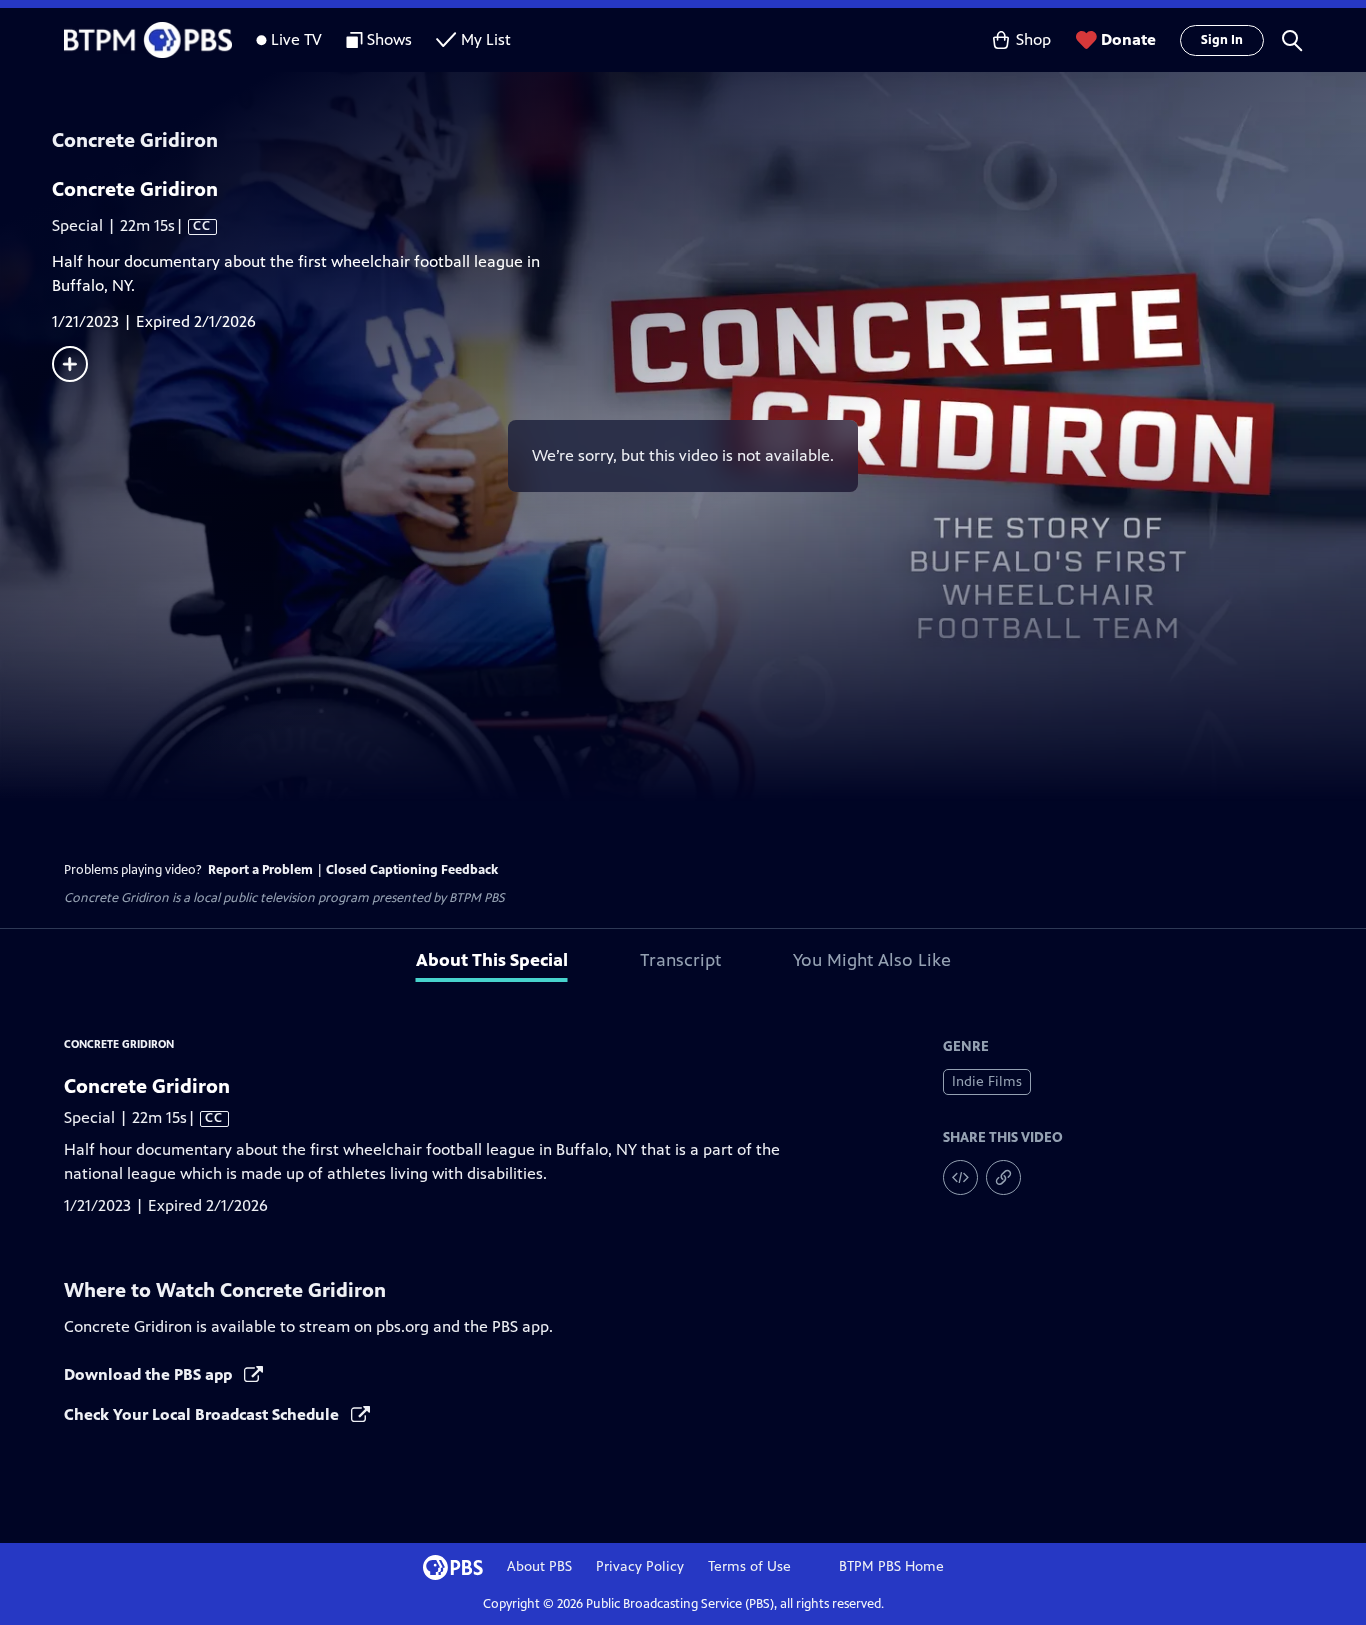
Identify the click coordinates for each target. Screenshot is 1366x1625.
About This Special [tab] (492, 960)
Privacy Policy (640, 1566)
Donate (1128, 39)
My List (486, 39)
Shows (389, 39)
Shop (1033, 39)
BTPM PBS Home (891, 1566)
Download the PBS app (150, 1374)
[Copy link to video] (1003, 1177)
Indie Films (987, 1081)
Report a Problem (260, 870)
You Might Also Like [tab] (872, 960)
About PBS (539, 1566)
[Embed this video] (960, 1177)
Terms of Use (749, 1566)
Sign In (1222, 40)
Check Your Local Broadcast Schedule (203, 1414)
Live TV (296, 39)
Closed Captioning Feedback (412, 870)
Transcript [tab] (680, 960)
